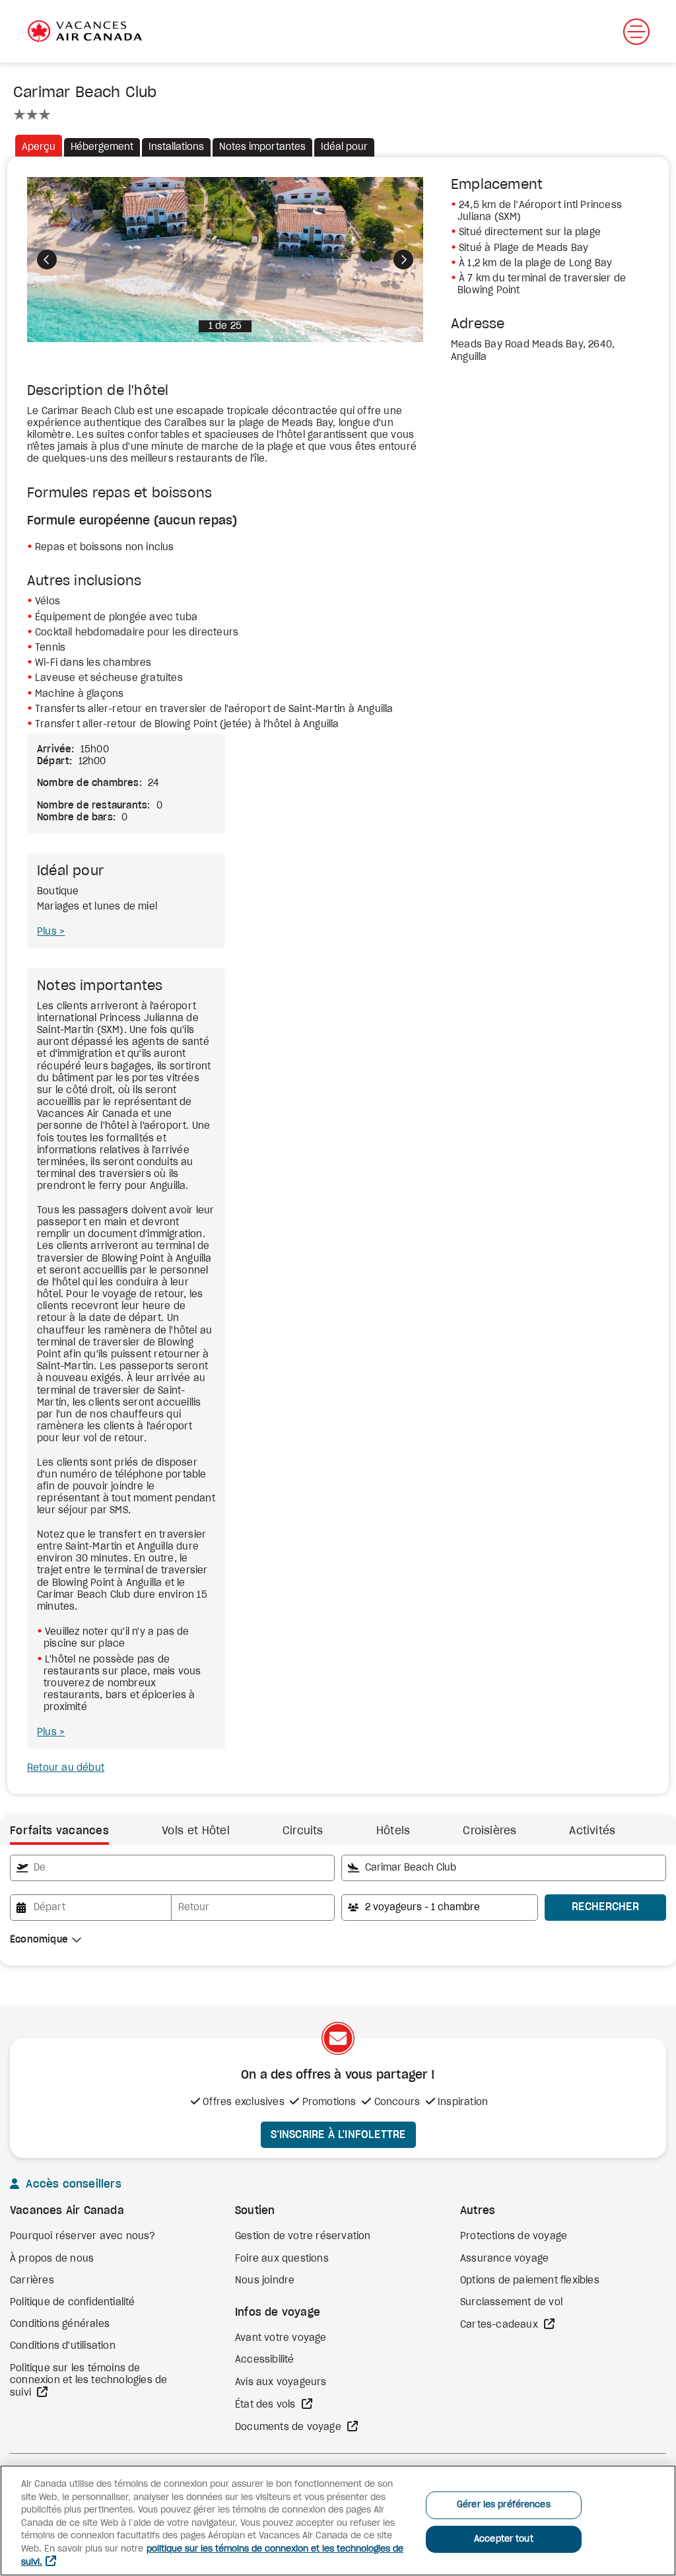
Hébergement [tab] (102, 147)
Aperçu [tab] (39, 147)
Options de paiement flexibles (530, 2281)
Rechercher (605, 1907)
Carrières (32, 2281)
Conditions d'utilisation (63, 2346)
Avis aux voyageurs (281, 2382)
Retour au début (66, 1768)
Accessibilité (265, 2360)
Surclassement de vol (511, 2303)
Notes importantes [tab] (262, 147)
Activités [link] (592, 1831)
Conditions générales (60, 2324)
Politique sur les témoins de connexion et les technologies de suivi (88, 2381)
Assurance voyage (504, 2259)
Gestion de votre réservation (303, 2236)
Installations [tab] (176, 147)
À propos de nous (52, 2259)
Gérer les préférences (504, 2505)
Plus (48, 932)
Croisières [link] (490, 1831)
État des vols (267, 2405)
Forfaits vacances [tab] (59, 1831)
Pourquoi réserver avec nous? (83, 2236)
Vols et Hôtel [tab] (196, 1831)
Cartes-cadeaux (500, 2325)
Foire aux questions (282, 2259)
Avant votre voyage (281, 2338)
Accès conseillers (72, 2184)
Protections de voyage (514, 2236)
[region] (338, 2521)
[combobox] (172, 1868)
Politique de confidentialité (73, 2303)
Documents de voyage (289, 2427)
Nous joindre (265, 2281)
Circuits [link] (303, 1831)
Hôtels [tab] (393, 1831)
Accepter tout (504, 2539)
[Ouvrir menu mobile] (636, 32)
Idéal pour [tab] (344, 147)
